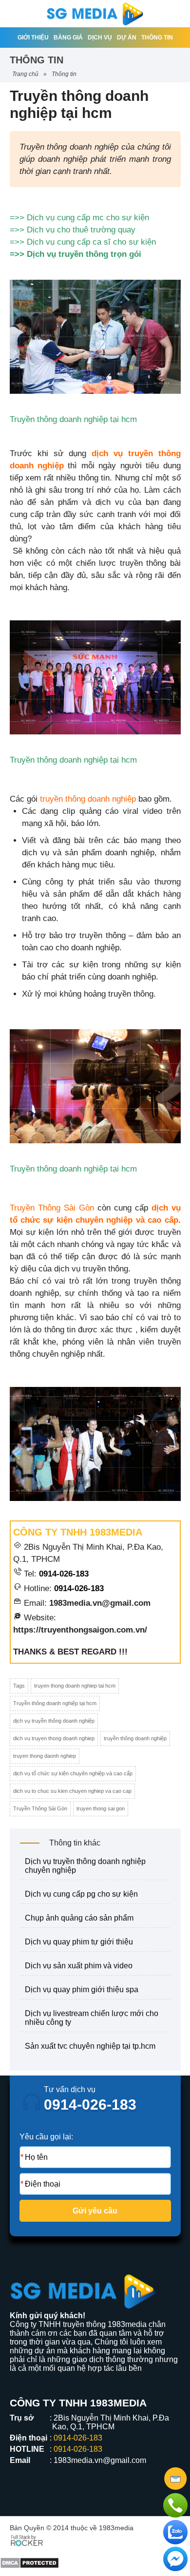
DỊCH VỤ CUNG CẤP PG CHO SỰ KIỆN (81, 1894)
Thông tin (157, 38)
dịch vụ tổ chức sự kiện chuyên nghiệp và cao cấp (73, 1773)
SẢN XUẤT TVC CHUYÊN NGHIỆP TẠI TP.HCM (90, 2046)
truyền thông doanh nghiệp (88, 799)
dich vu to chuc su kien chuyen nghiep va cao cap (72, 1791)
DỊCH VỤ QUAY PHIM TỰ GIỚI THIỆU (79, 1942)
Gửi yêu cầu (95, 2211)
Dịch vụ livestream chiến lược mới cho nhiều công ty (92, 2018)
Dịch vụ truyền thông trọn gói (84, 254)
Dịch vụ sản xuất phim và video (79, 1966)
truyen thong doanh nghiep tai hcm (75, 1686)
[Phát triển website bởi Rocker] (27, 2539)
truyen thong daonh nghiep (45, 1756)
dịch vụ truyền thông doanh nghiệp (54, 1721)
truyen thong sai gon (101, 1808)
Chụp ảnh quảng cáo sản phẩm (79, 1918)
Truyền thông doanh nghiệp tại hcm (55, 1703)
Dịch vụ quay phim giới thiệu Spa (82, 1990)
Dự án (127, 38)
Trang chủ (25, 74)
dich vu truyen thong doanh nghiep (54, 1738)
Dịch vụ (100, 38)
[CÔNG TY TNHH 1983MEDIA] (95, 14)
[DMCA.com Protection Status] (29, 2555)
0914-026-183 (64, 1574)
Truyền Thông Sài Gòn (40, 1808)
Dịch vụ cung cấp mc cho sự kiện (88, 218)
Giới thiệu (33, 38)
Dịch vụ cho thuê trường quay (81, 230)
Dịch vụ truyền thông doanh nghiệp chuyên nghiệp (85, 1866)
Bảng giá (68, 38)
